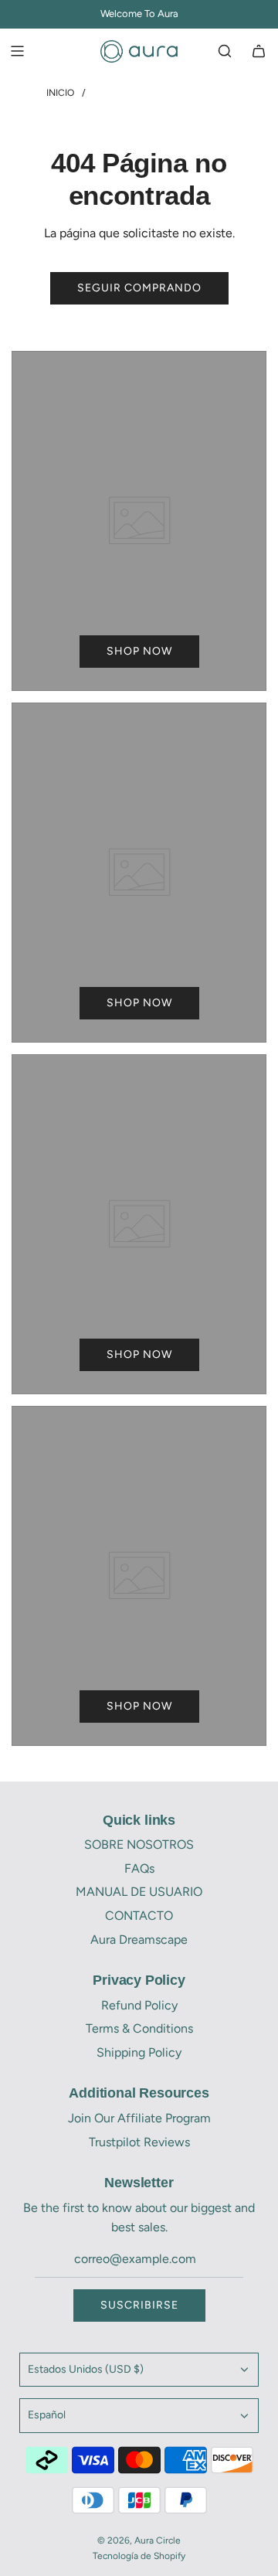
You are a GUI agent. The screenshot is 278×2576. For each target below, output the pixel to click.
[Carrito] (259, 51)
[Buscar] (225, 51)
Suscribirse (139, 2305)
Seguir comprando (139, 288)
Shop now (139, 651)
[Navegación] (17, 51)
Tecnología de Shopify (139, 2556)
